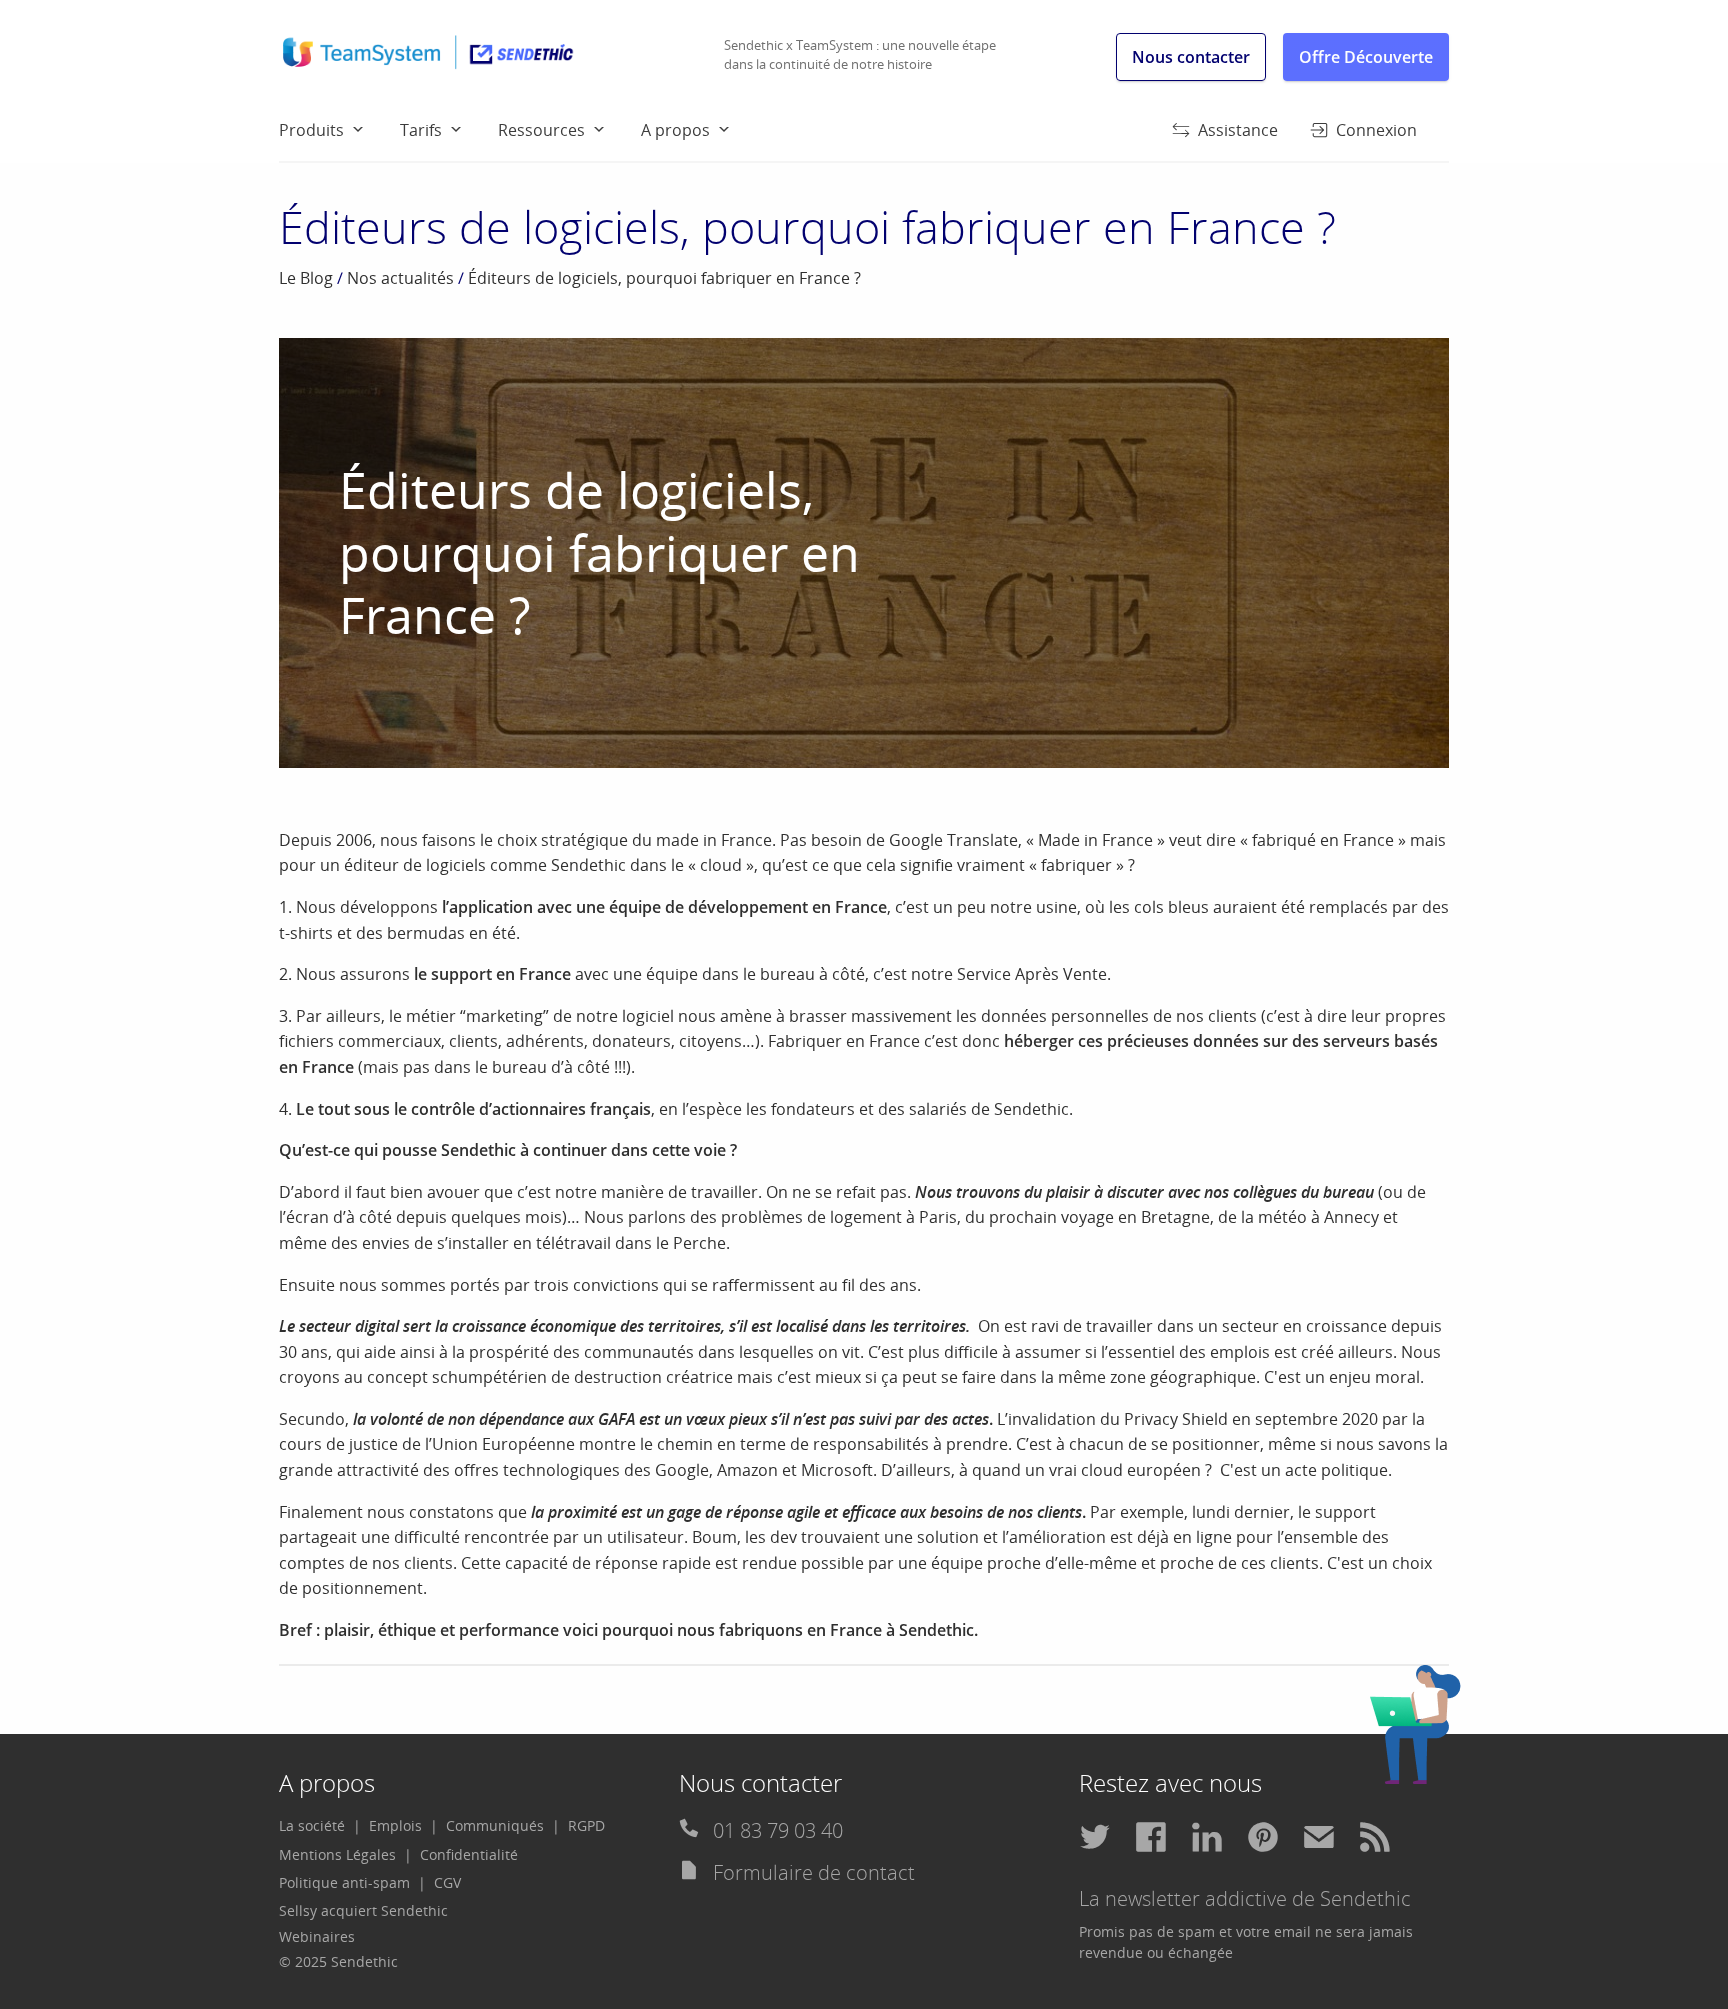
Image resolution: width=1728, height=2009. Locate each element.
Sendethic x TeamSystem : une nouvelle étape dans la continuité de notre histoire (860, 55)
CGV (447, 1882)
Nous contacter (1191, 57)
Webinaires (317, 1936)
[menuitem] (339, 129)
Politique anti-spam (344, 1882)
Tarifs (421, 130)
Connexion (1376, 130)
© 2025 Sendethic (338, 1961)
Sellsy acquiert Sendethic (363, 1910)
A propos (675, 130)
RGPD (586, 1825)
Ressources (541, 130)
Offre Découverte (1366, 57)
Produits (311, 130)
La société (312, 1825)
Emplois (395, 1825)
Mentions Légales (337, 1854)
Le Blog (306, 278)
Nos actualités (400, 278)
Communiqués (495, 1825)
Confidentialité (469, 1854)
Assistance (1238, 130)
